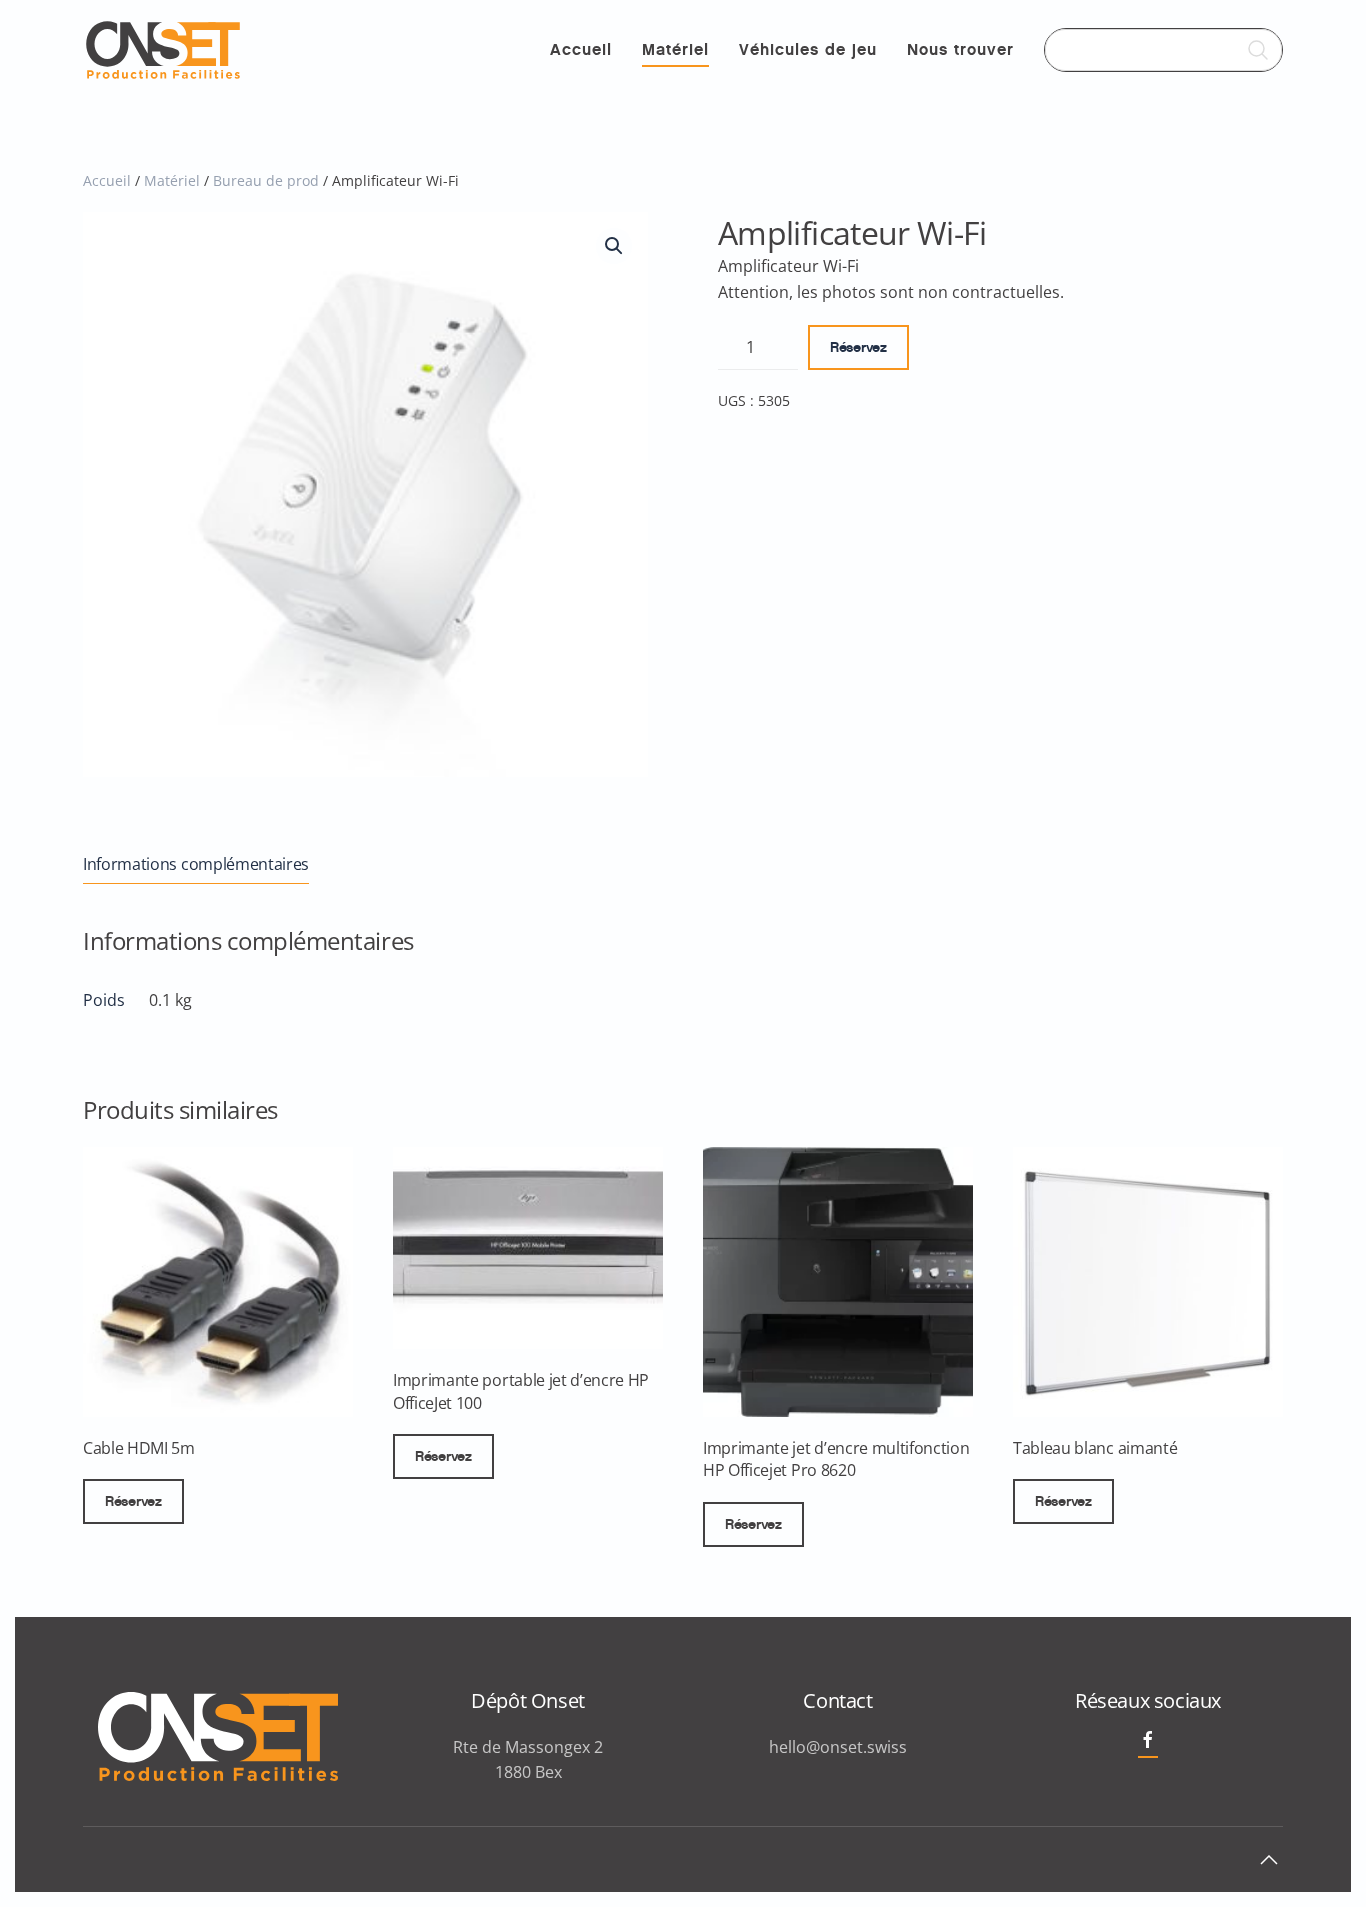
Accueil (581, 49)
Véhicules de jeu (808, 49)
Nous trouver (960, 49)
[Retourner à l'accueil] (163, 50)
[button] (614, 246)
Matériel (675, 49)
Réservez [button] (133, 1501)
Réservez (858, 347)
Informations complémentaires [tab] (196, 864)
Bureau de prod (266, 180)
